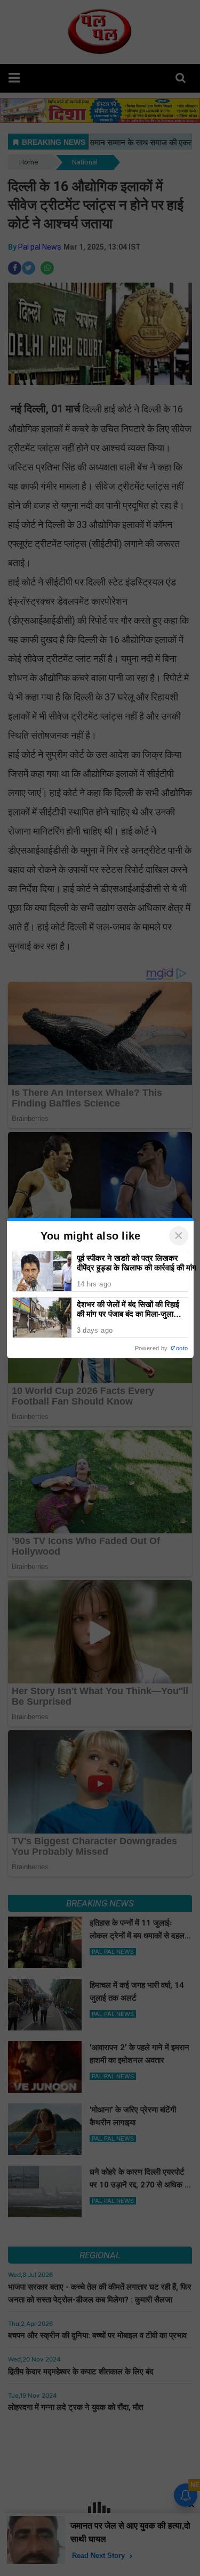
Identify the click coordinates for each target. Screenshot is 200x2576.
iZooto (179, 1348)
